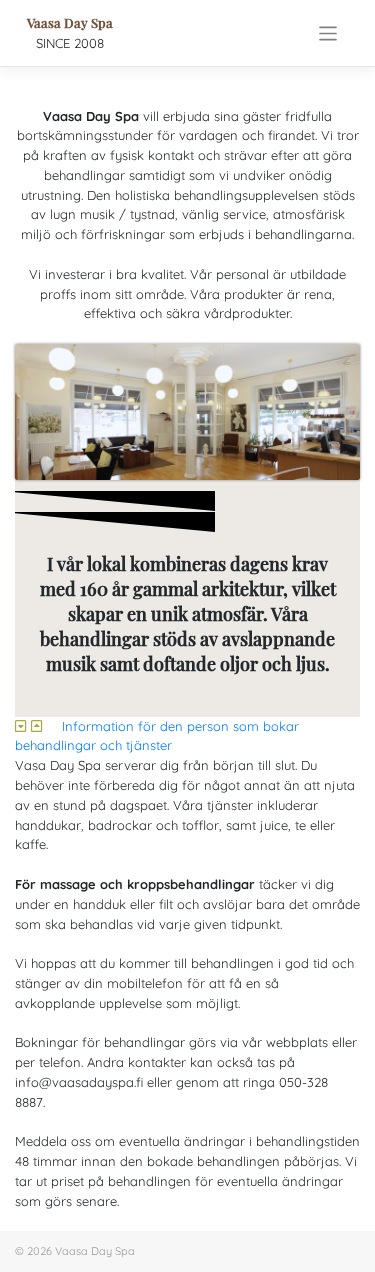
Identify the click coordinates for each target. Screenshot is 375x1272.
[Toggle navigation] (328, 33)
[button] (187, 737)
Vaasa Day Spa (70, 22)
